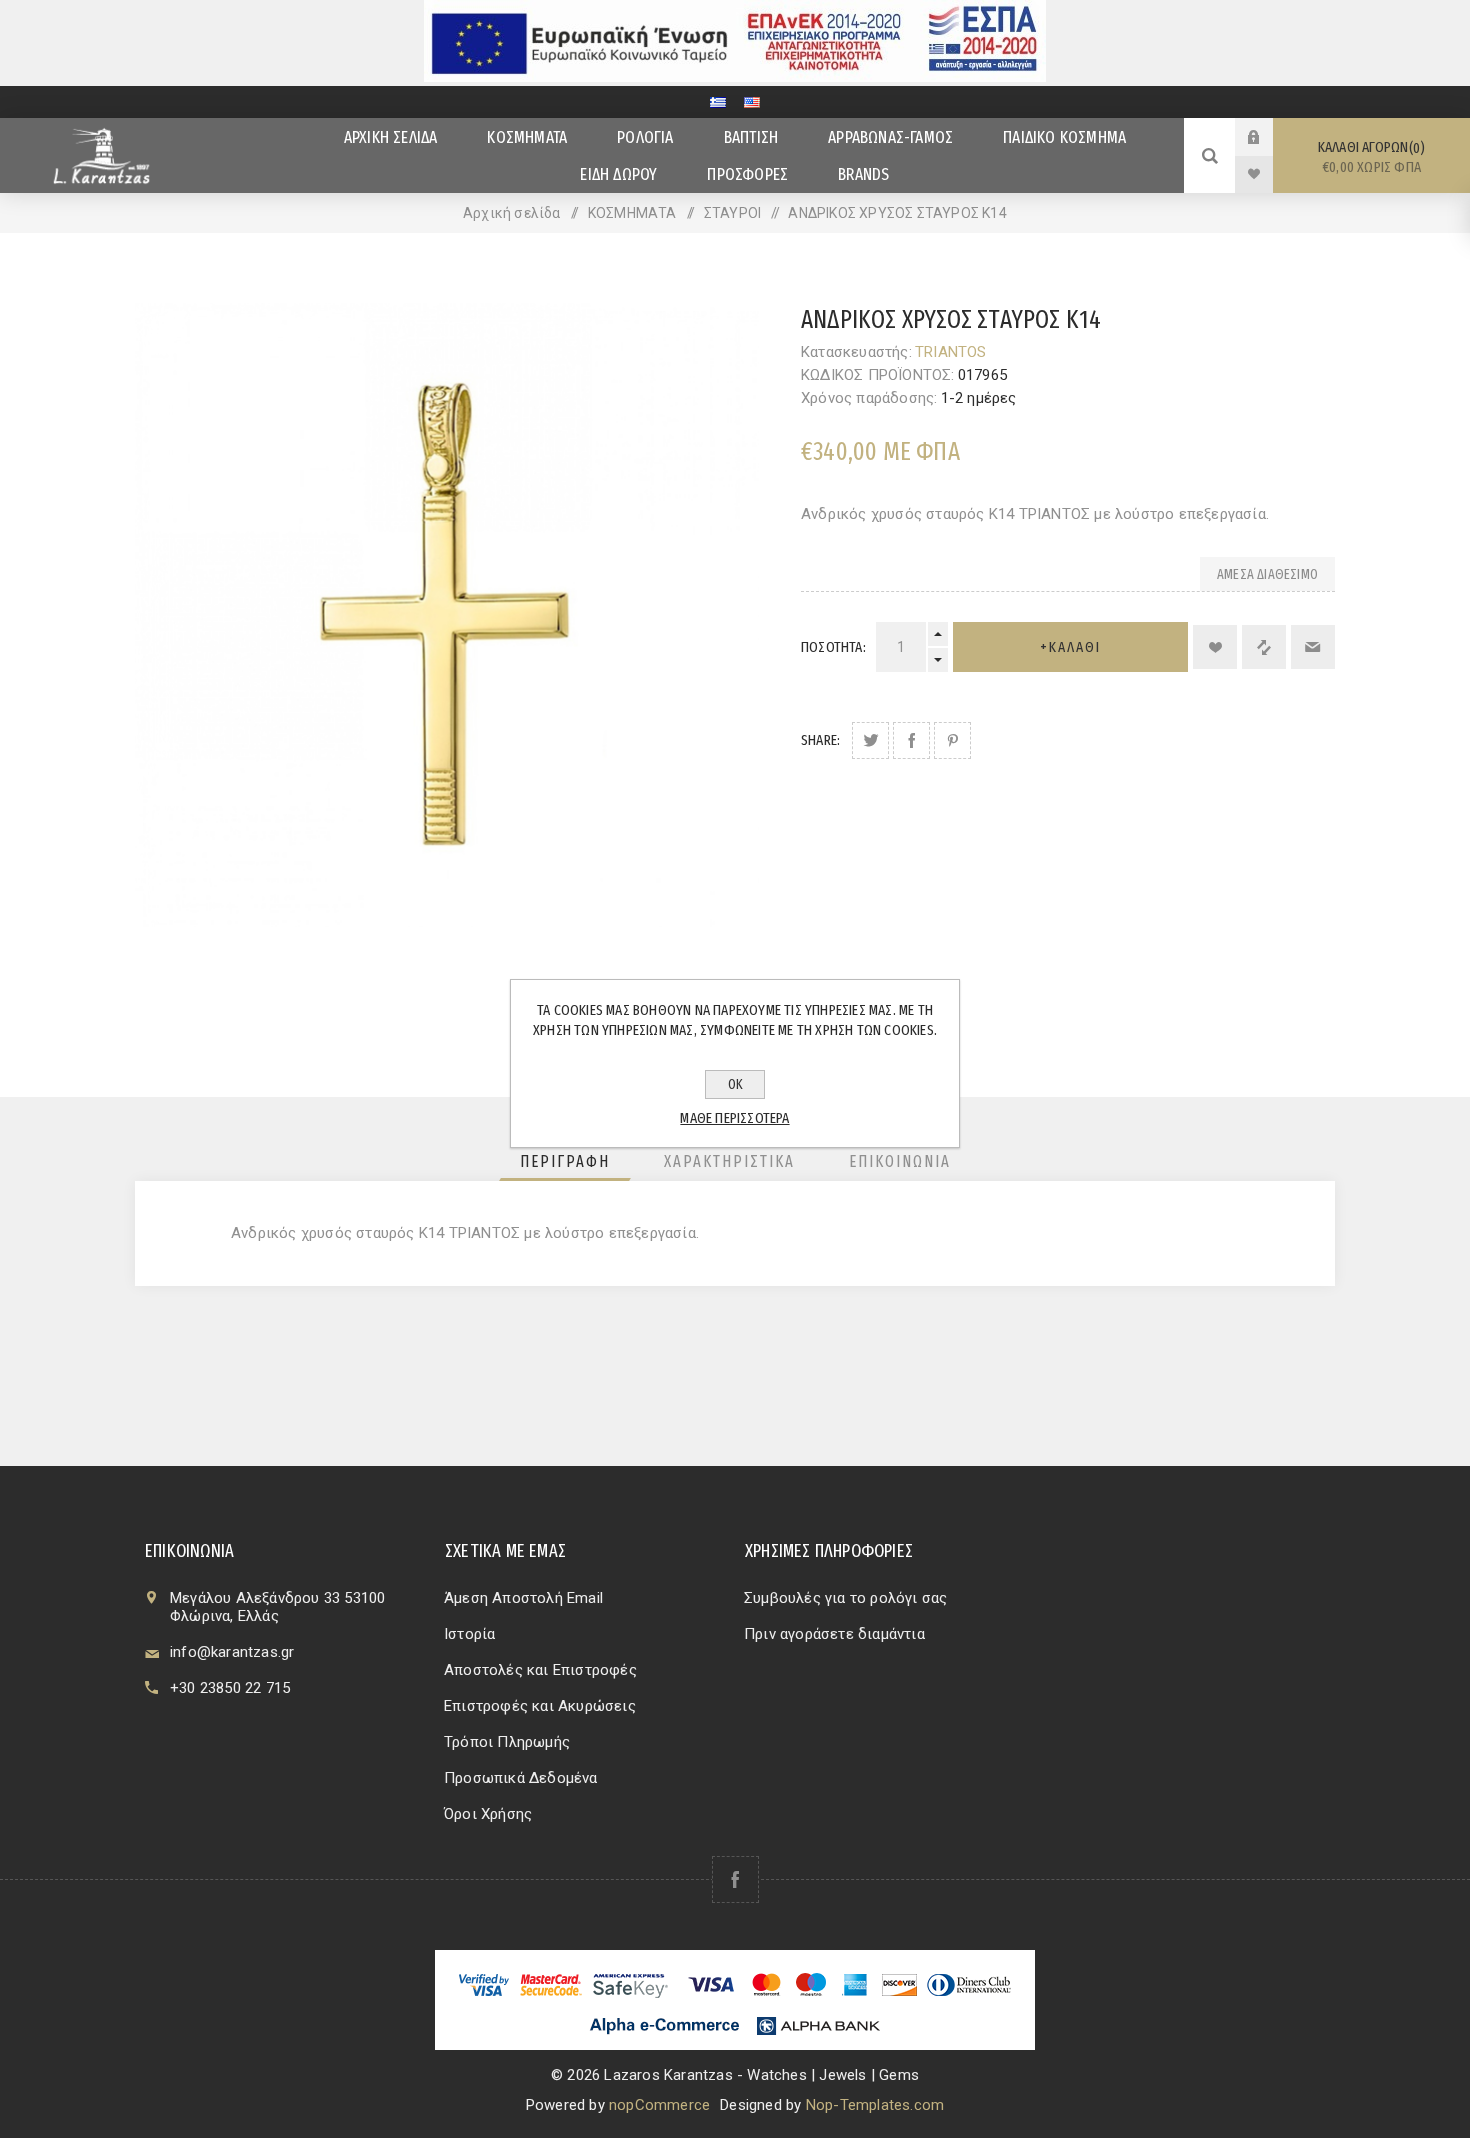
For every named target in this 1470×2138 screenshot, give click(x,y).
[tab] (565, 1161)
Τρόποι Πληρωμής (507, 1742)
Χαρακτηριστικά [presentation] (729, 1161)
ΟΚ (735, 1084)
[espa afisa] (735, 77)
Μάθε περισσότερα (734, 1118)
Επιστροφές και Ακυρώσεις (540, 1706)
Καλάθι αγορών (1369, 157)
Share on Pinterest (952, 740)
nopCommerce (659, 2105)
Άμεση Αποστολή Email (523, 1598)
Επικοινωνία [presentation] (900, 1161)
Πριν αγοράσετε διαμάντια (834, 1634)
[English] (752, 102)
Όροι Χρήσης (488, 1814)
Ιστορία (469, 1634)
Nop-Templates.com (875, 2105)
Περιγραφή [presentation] (565, 1161)
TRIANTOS (951, 352)
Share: (820, 740)
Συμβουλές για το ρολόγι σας (845, 1598)
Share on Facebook (911, 740)
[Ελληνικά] (718, 102)
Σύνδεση (1269, 137)
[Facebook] (735, 1879)
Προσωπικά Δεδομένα (521, 1778)
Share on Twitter (870, 740)
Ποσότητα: (833, 647)
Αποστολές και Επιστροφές (540, 1670)
